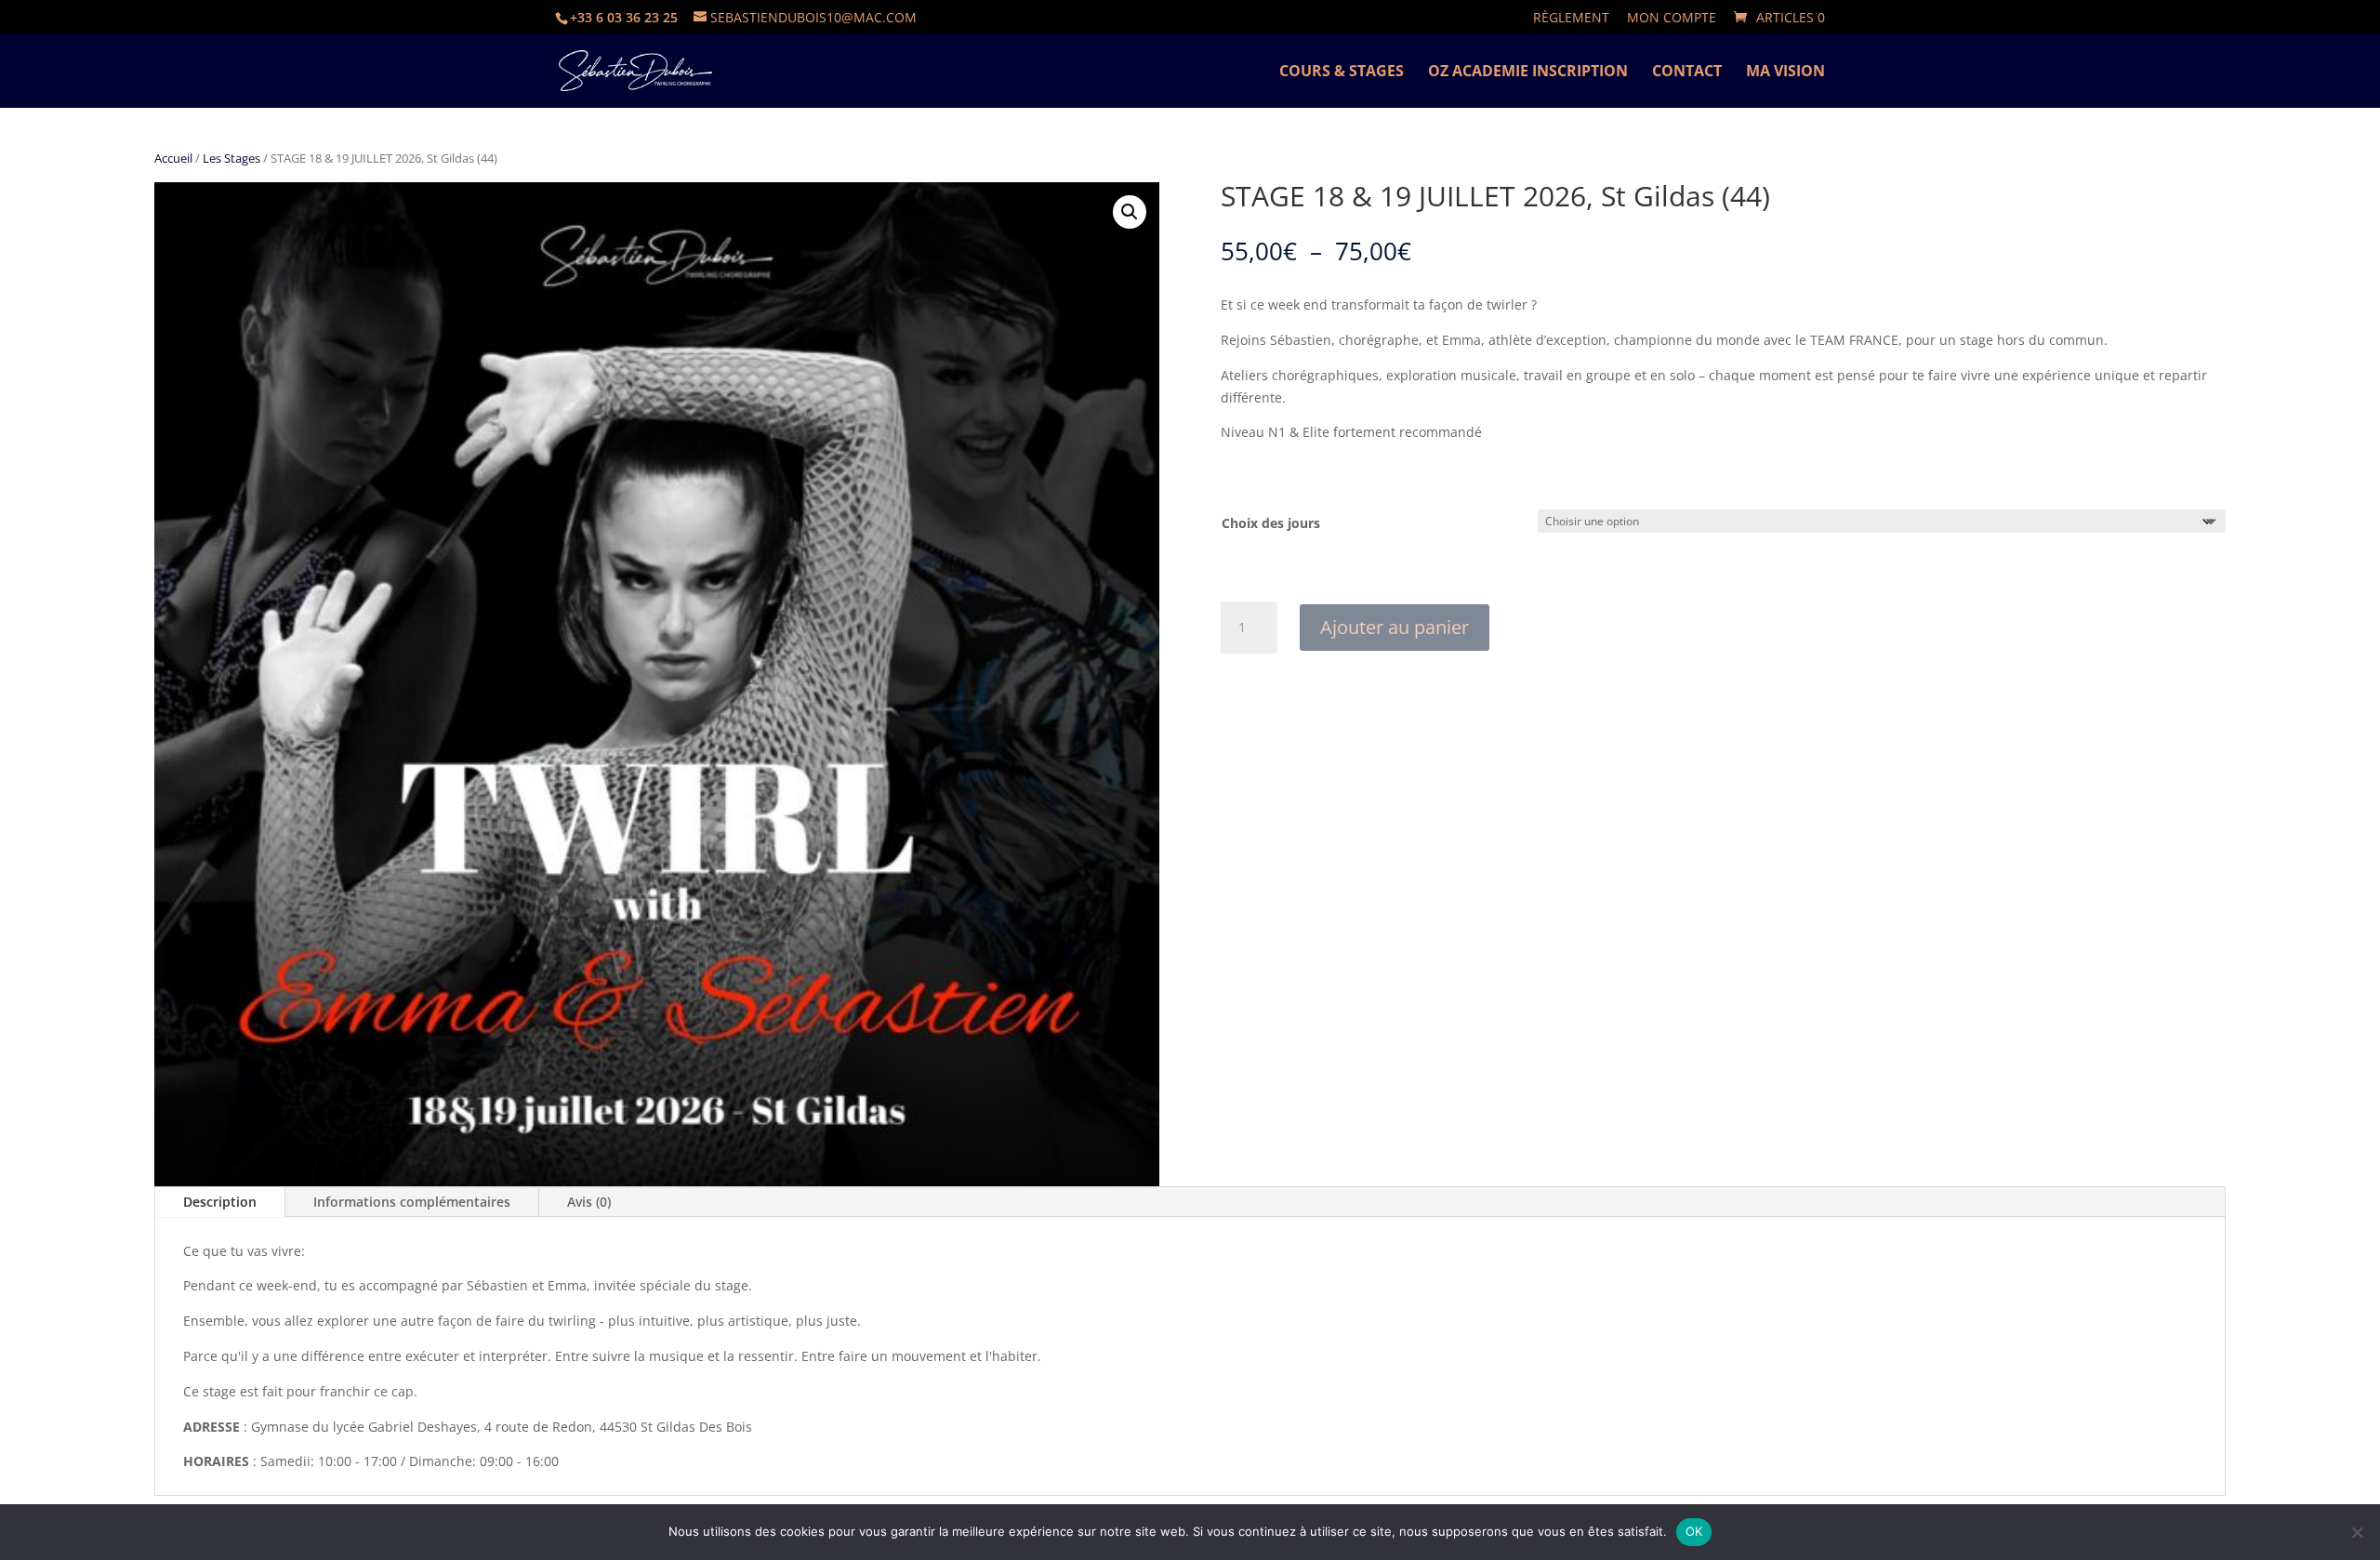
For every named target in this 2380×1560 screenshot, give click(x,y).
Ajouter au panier (1395, 627)
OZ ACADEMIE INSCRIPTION (1528, 73)
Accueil (173, 158)
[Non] (2357, 1532)
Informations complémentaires (412, 1202)
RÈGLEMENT (1571, 19)
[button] (1130, 212)
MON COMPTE (1672, 19)
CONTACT (1687, 73)
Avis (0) (589, 1202)
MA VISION (1785, 73)
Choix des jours (1271, 523)
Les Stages (231, 158)
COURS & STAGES (1342, 73)
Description (220, 1202)
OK (1694, 1531)
